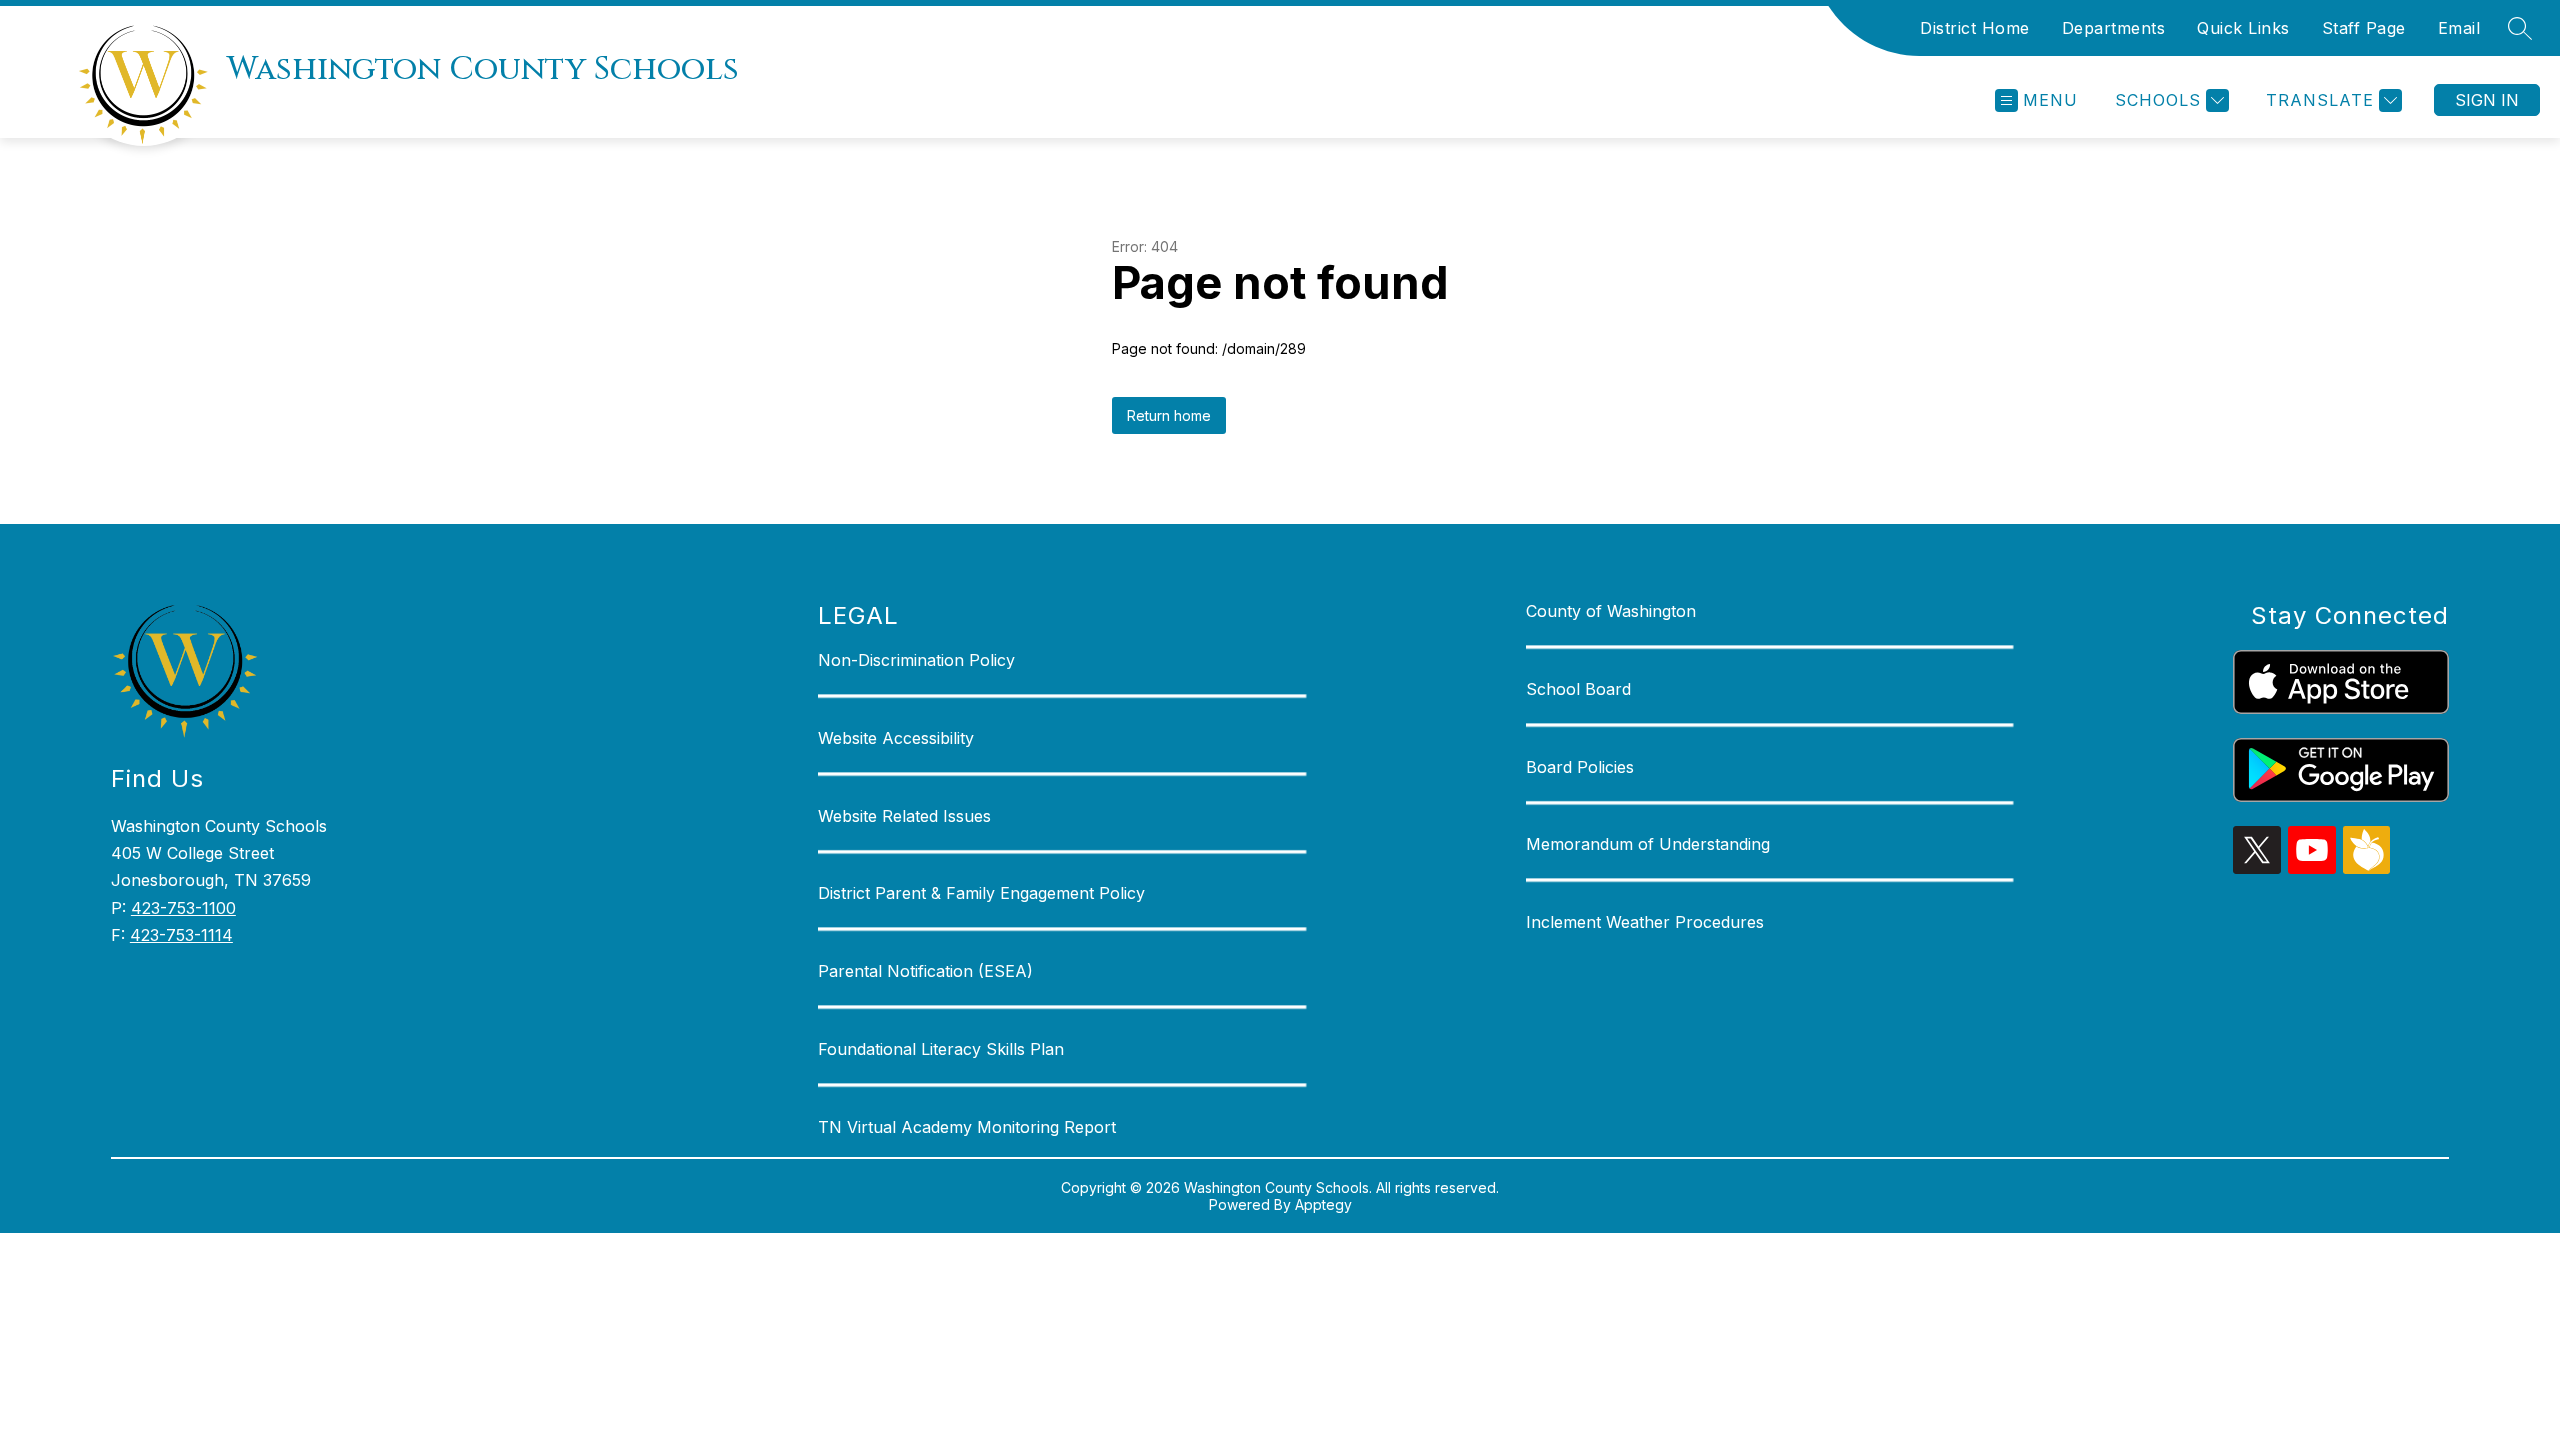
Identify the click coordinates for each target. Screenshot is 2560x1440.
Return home (1169, 415)
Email (2459, 28)
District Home (1975, 28)
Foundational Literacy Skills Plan (941, 1049)
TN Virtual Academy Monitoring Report (967, 1127)
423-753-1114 (181, 935)
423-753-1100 (183, 908)
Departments (2114, 28)
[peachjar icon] (2367, 868)
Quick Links (2243, 28)
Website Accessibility (896, 738)
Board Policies (1580, 767)
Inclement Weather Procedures (1645, 922)
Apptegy (1323, 1204)
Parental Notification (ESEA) (925, 971)
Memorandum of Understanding (1648, 844)
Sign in (2487, 100)
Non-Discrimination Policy (916, 660)
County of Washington (1611, 611)
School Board (1578, 689)
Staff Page (2364, 28)
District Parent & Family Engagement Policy (981, 893)
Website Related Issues (904, 816)
